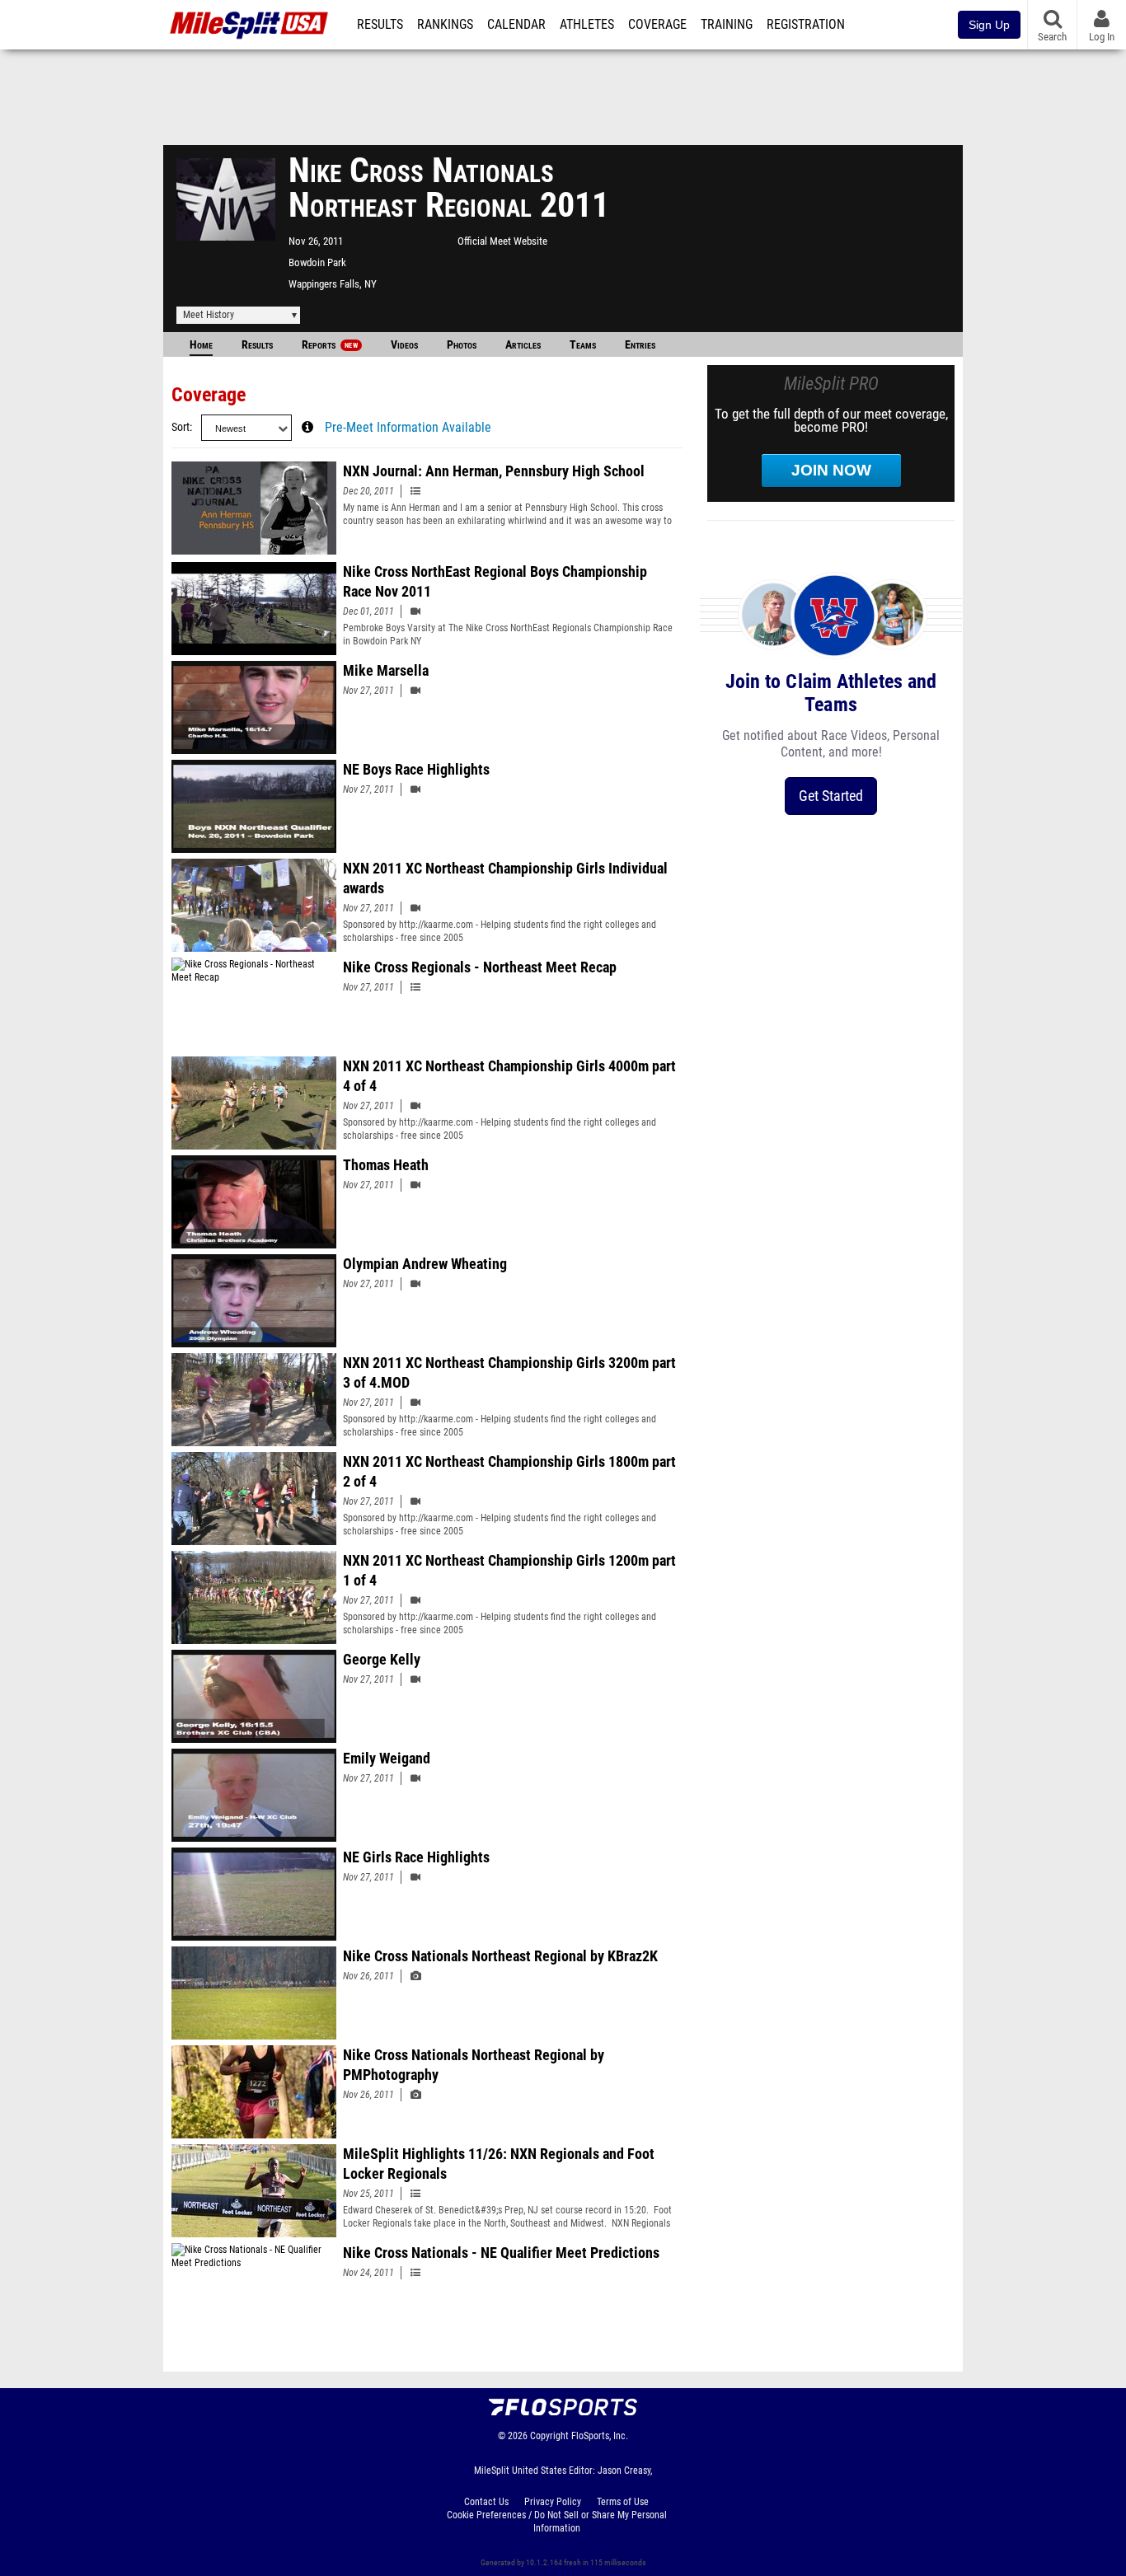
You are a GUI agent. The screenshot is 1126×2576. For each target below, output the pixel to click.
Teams (583, 345)
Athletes (587, 25)
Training (727, 25)
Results (380, 25)
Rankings (445, 25)
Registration (806, 25)
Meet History (209, 315)
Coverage (657, 25)
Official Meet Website (502, 241)
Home (201, 345)
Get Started (831, 796)
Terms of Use (623, 2502)
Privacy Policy (553, 2502)
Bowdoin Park (317, 262)
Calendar (516, 25)
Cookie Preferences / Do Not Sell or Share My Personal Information (557, 2522)
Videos (404, 345)
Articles (523, 345)
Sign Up (989, 25)
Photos (462, 345)
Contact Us (486, 2502)
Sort (181, 427)
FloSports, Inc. (600, 2436)
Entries (640, 345)
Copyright (549, 2436)
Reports (330, 345)
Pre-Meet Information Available (408, 428)
